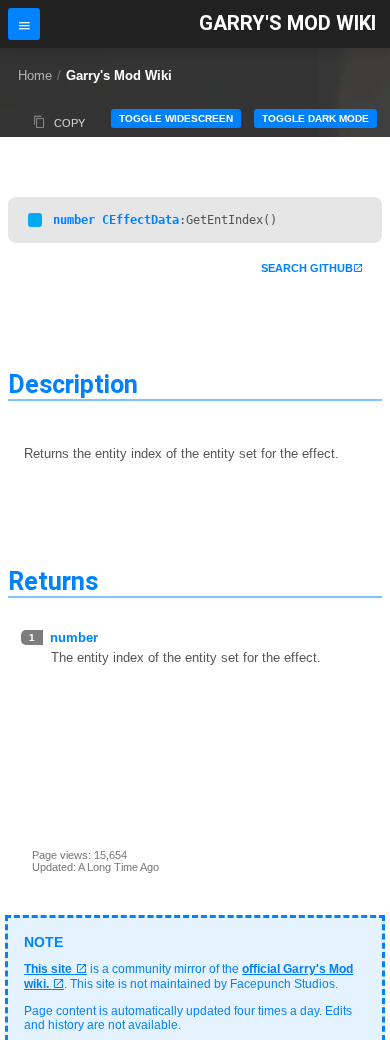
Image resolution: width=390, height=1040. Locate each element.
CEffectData (140, 220)
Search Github (307, 268)
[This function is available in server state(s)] (35, 220)
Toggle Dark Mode (315, 118)
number (74, 220)
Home (35, 75)
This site (48, 969)
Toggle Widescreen (176, 118)
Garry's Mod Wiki (287, 23)
